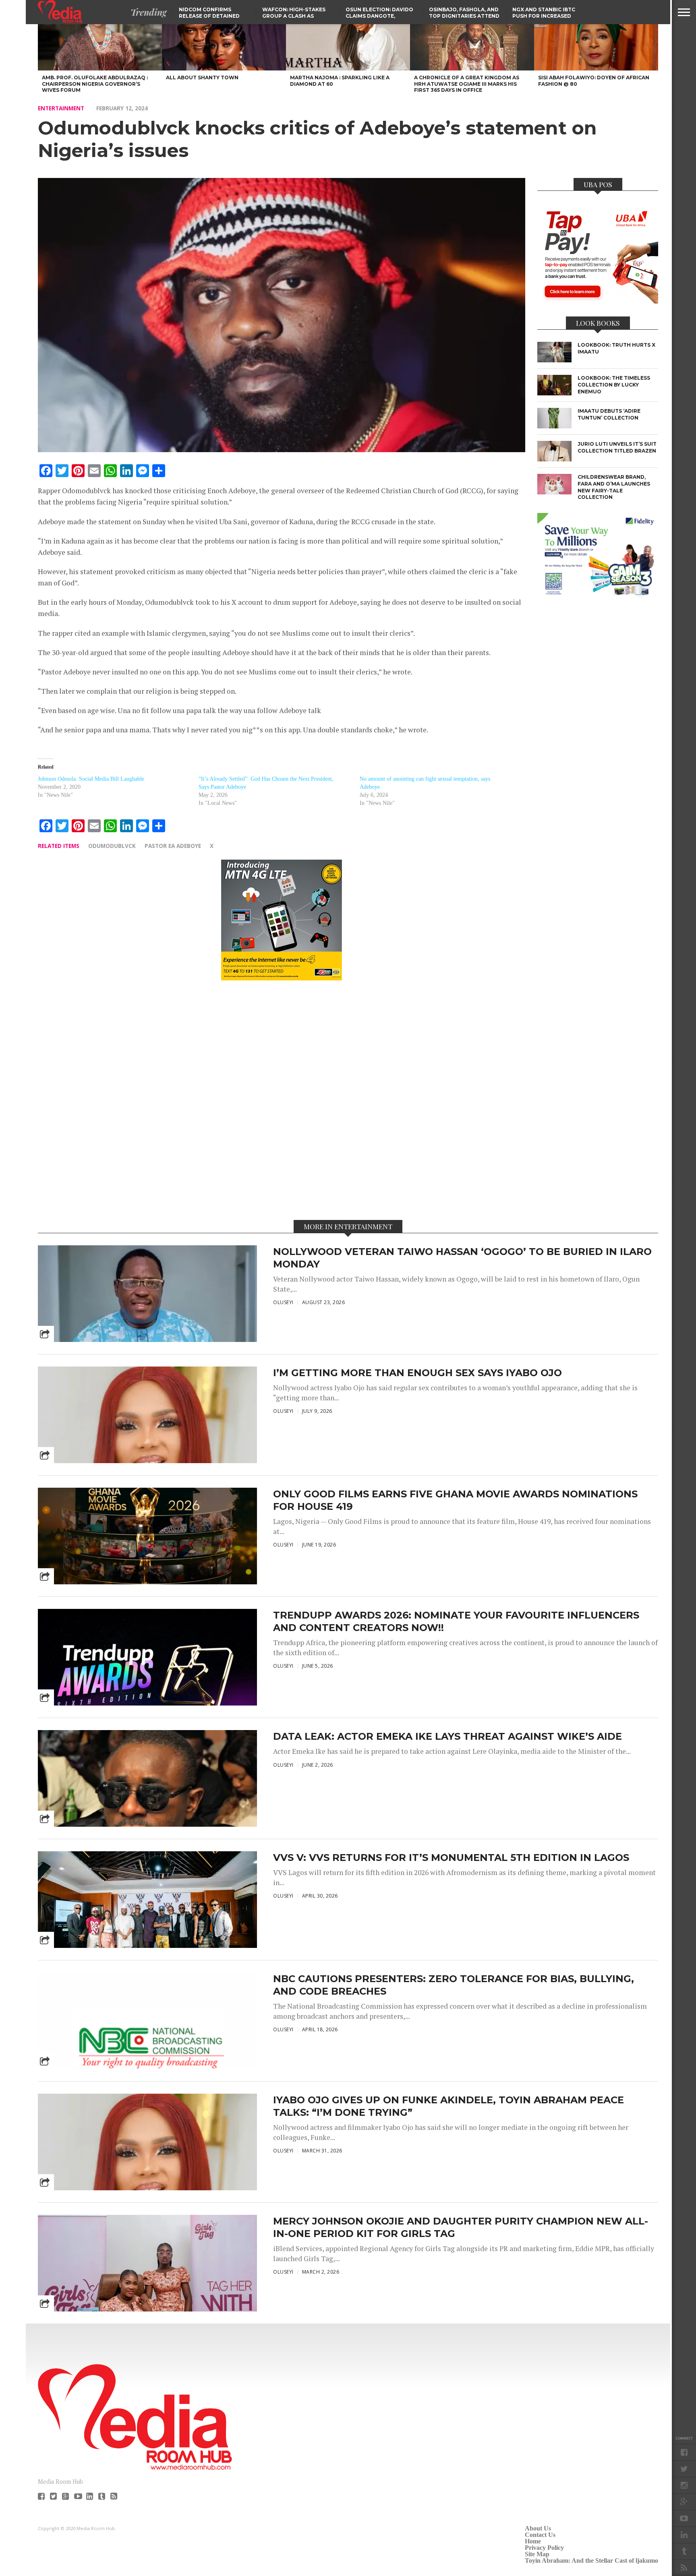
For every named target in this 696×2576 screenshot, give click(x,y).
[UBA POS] (598, 301)
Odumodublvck (112, 846)
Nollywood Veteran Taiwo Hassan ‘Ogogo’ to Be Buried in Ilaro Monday (462, 1258)
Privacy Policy (544, 2548)
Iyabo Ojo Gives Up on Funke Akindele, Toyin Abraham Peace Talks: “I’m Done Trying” (448, 2106)
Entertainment (61, 108)
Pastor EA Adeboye (173, 846)
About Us (538, 2528)
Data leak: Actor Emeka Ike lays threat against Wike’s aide (447, 1736)
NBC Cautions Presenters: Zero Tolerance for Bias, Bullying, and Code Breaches (454, 1985)
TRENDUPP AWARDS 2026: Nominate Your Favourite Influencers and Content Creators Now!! (456, 1621)
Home (533, 2541)
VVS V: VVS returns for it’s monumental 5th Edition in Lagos (451, 1858)
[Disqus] (282, 1100)
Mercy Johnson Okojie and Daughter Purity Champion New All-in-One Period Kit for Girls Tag (461, 2227)
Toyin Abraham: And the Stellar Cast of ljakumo (591, 2560)
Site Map (537, 2554)
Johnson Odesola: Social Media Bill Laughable (91, 779)
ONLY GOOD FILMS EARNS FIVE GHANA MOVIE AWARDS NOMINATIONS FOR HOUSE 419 (455, 1500)
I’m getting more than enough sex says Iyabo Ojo (417, 1373)
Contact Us (540, 2535)
